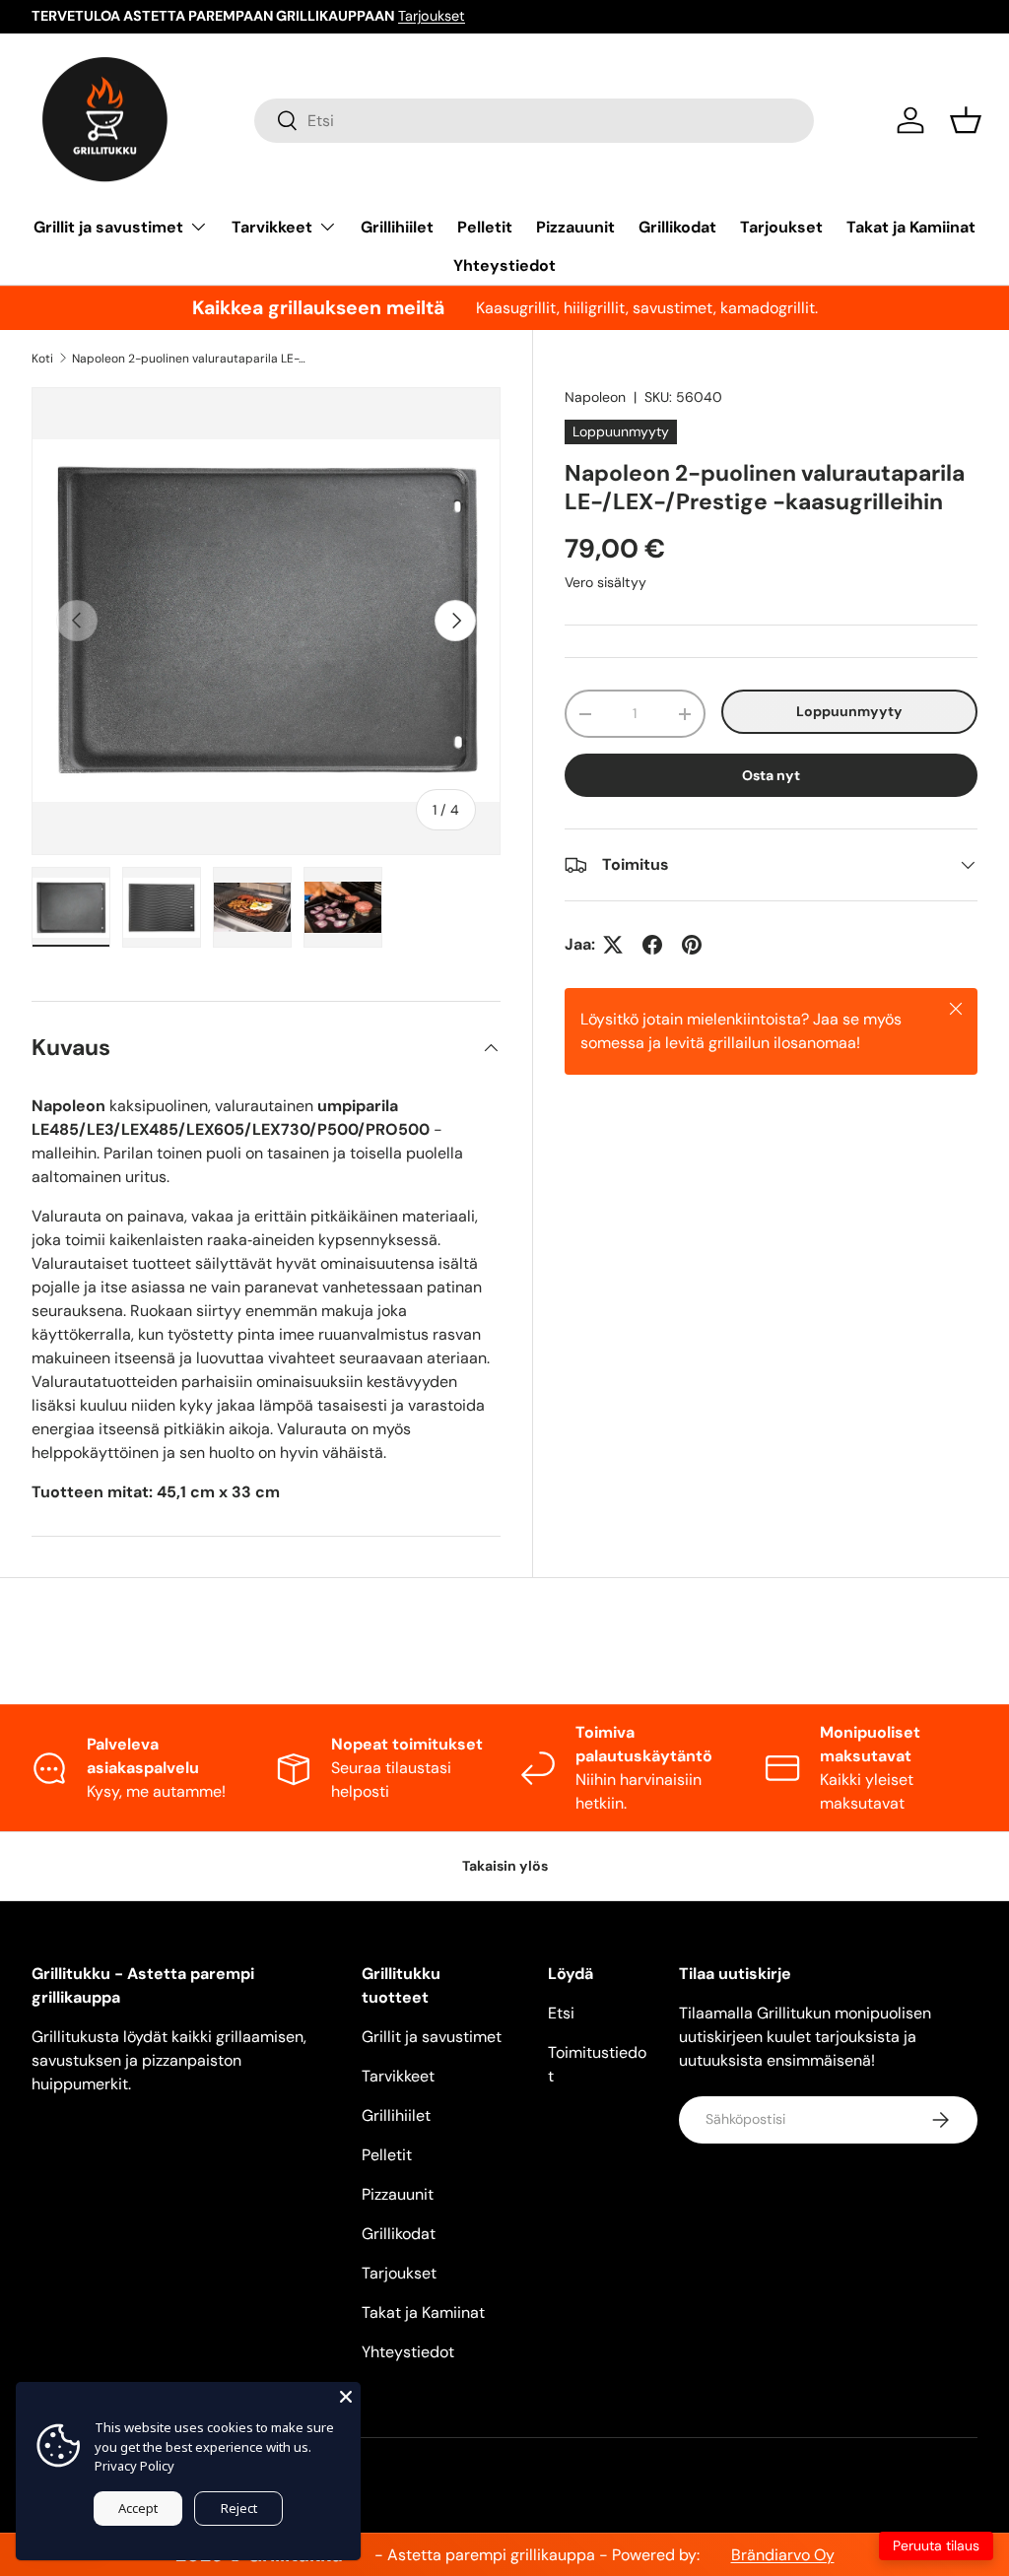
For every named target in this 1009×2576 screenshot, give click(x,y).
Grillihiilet (397, 227)
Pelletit (485, 227)
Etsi (561, 2013)
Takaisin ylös (505, 1866)
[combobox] (535, 121)
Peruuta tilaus (936, 2545)
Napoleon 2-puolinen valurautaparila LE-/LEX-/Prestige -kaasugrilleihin (190, 359)
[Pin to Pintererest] (692, 945)
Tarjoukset (432, 16)
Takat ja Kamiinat (911, 227)
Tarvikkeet (398, 2076)
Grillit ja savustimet (432, 2037)
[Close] (346, 2397)
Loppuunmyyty (849, 711)
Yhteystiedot (504, 265)
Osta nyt (771, 775)
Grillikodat (677, 227)
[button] (966, 120)
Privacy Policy (135, 2466)
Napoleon (595, 397)
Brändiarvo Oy (783, 2555)
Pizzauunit (575, 227)
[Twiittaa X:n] (613, 945)
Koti (42, 359)
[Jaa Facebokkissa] (652, 945)
